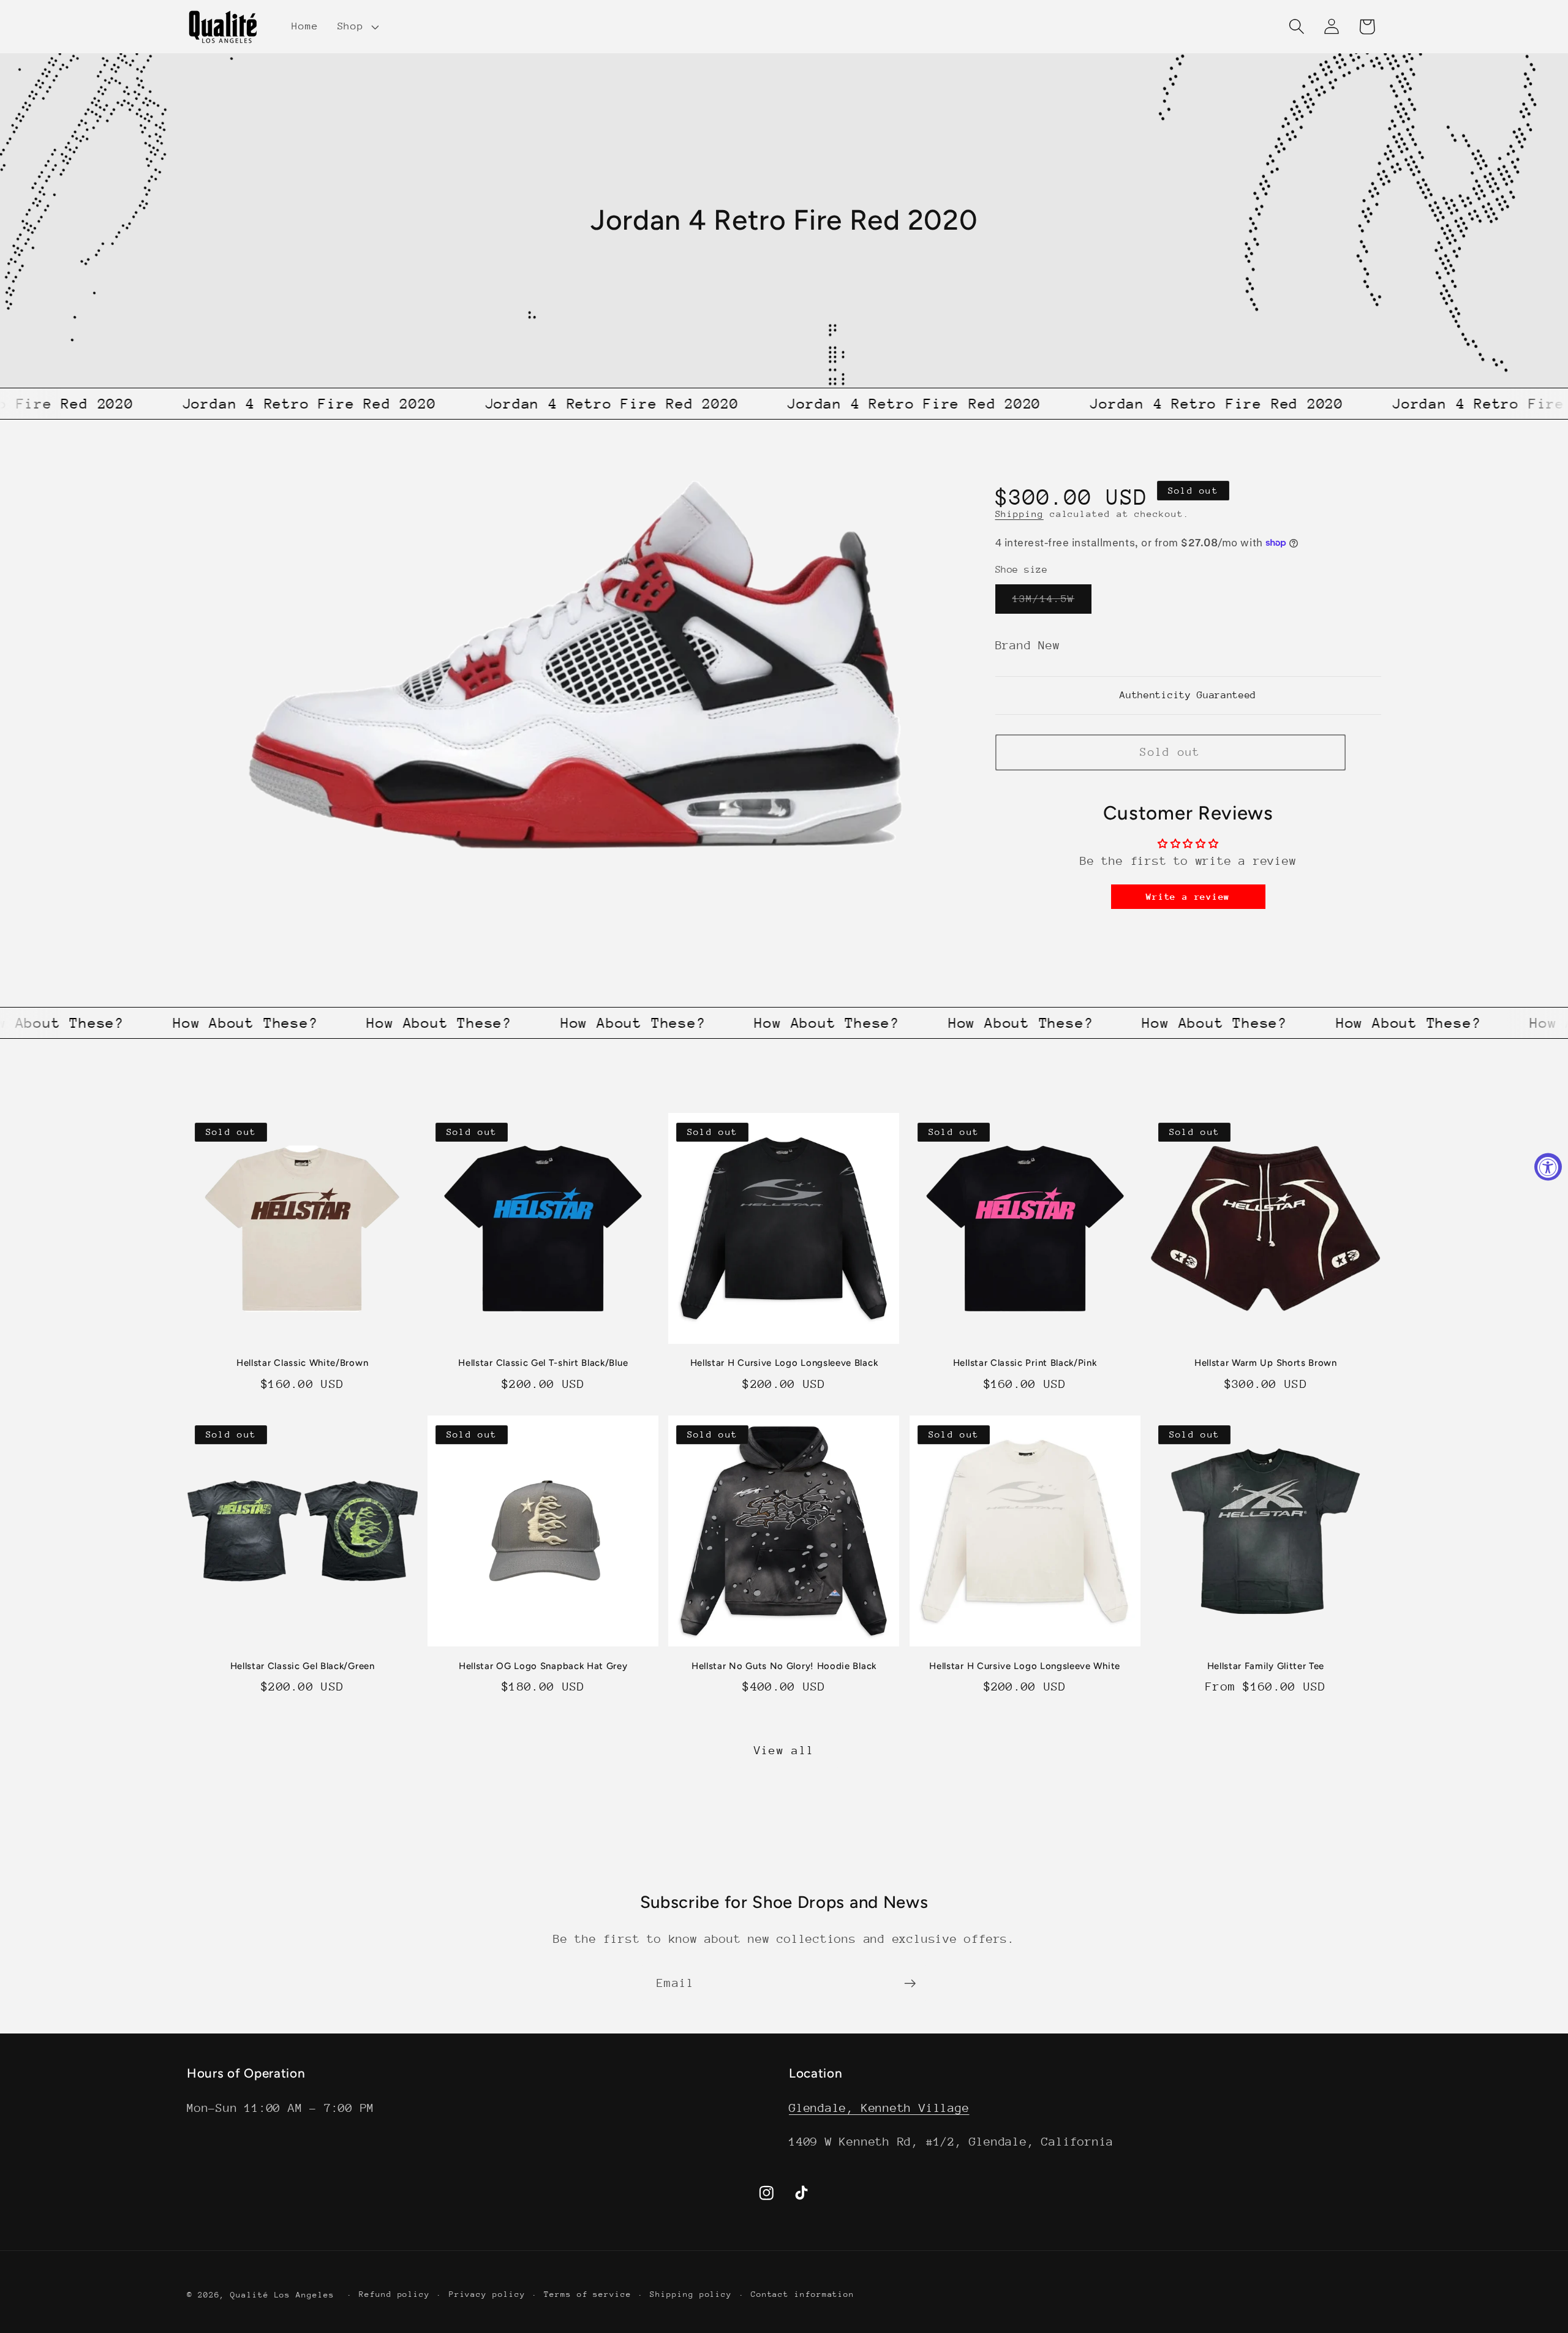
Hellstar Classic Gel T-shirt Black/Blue (543, 1363)
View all (784, 1750)
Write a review (1188, 896)
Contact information (803, 2293)
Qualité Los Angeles (282, 2294)
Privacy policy (487, 2293)
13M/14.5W (1052, 603)
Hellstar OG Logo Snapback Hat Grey (543, 1666)
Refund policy (394, 2293)
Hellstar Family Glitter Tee (1266, 1666)
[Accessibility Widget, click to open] (1548, 1166)
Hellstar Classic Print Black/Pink (1025, 1363)
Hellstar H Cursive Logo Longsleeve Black (784, 1363)
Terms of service (588, 2293)
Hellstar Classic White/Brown (302, 1363)
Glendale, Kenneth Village (879, 2107)
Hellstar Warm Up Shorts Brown (1266, 1363)
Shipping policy (691, 2293)
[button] (356, 26)
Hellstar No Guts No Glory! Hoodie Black (784, 1666)
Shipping (1020, 514)
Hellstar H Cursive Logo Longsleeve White (1025, 1666)
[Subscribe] (910, 1984)
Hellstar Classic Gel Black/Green (303, 1666)
